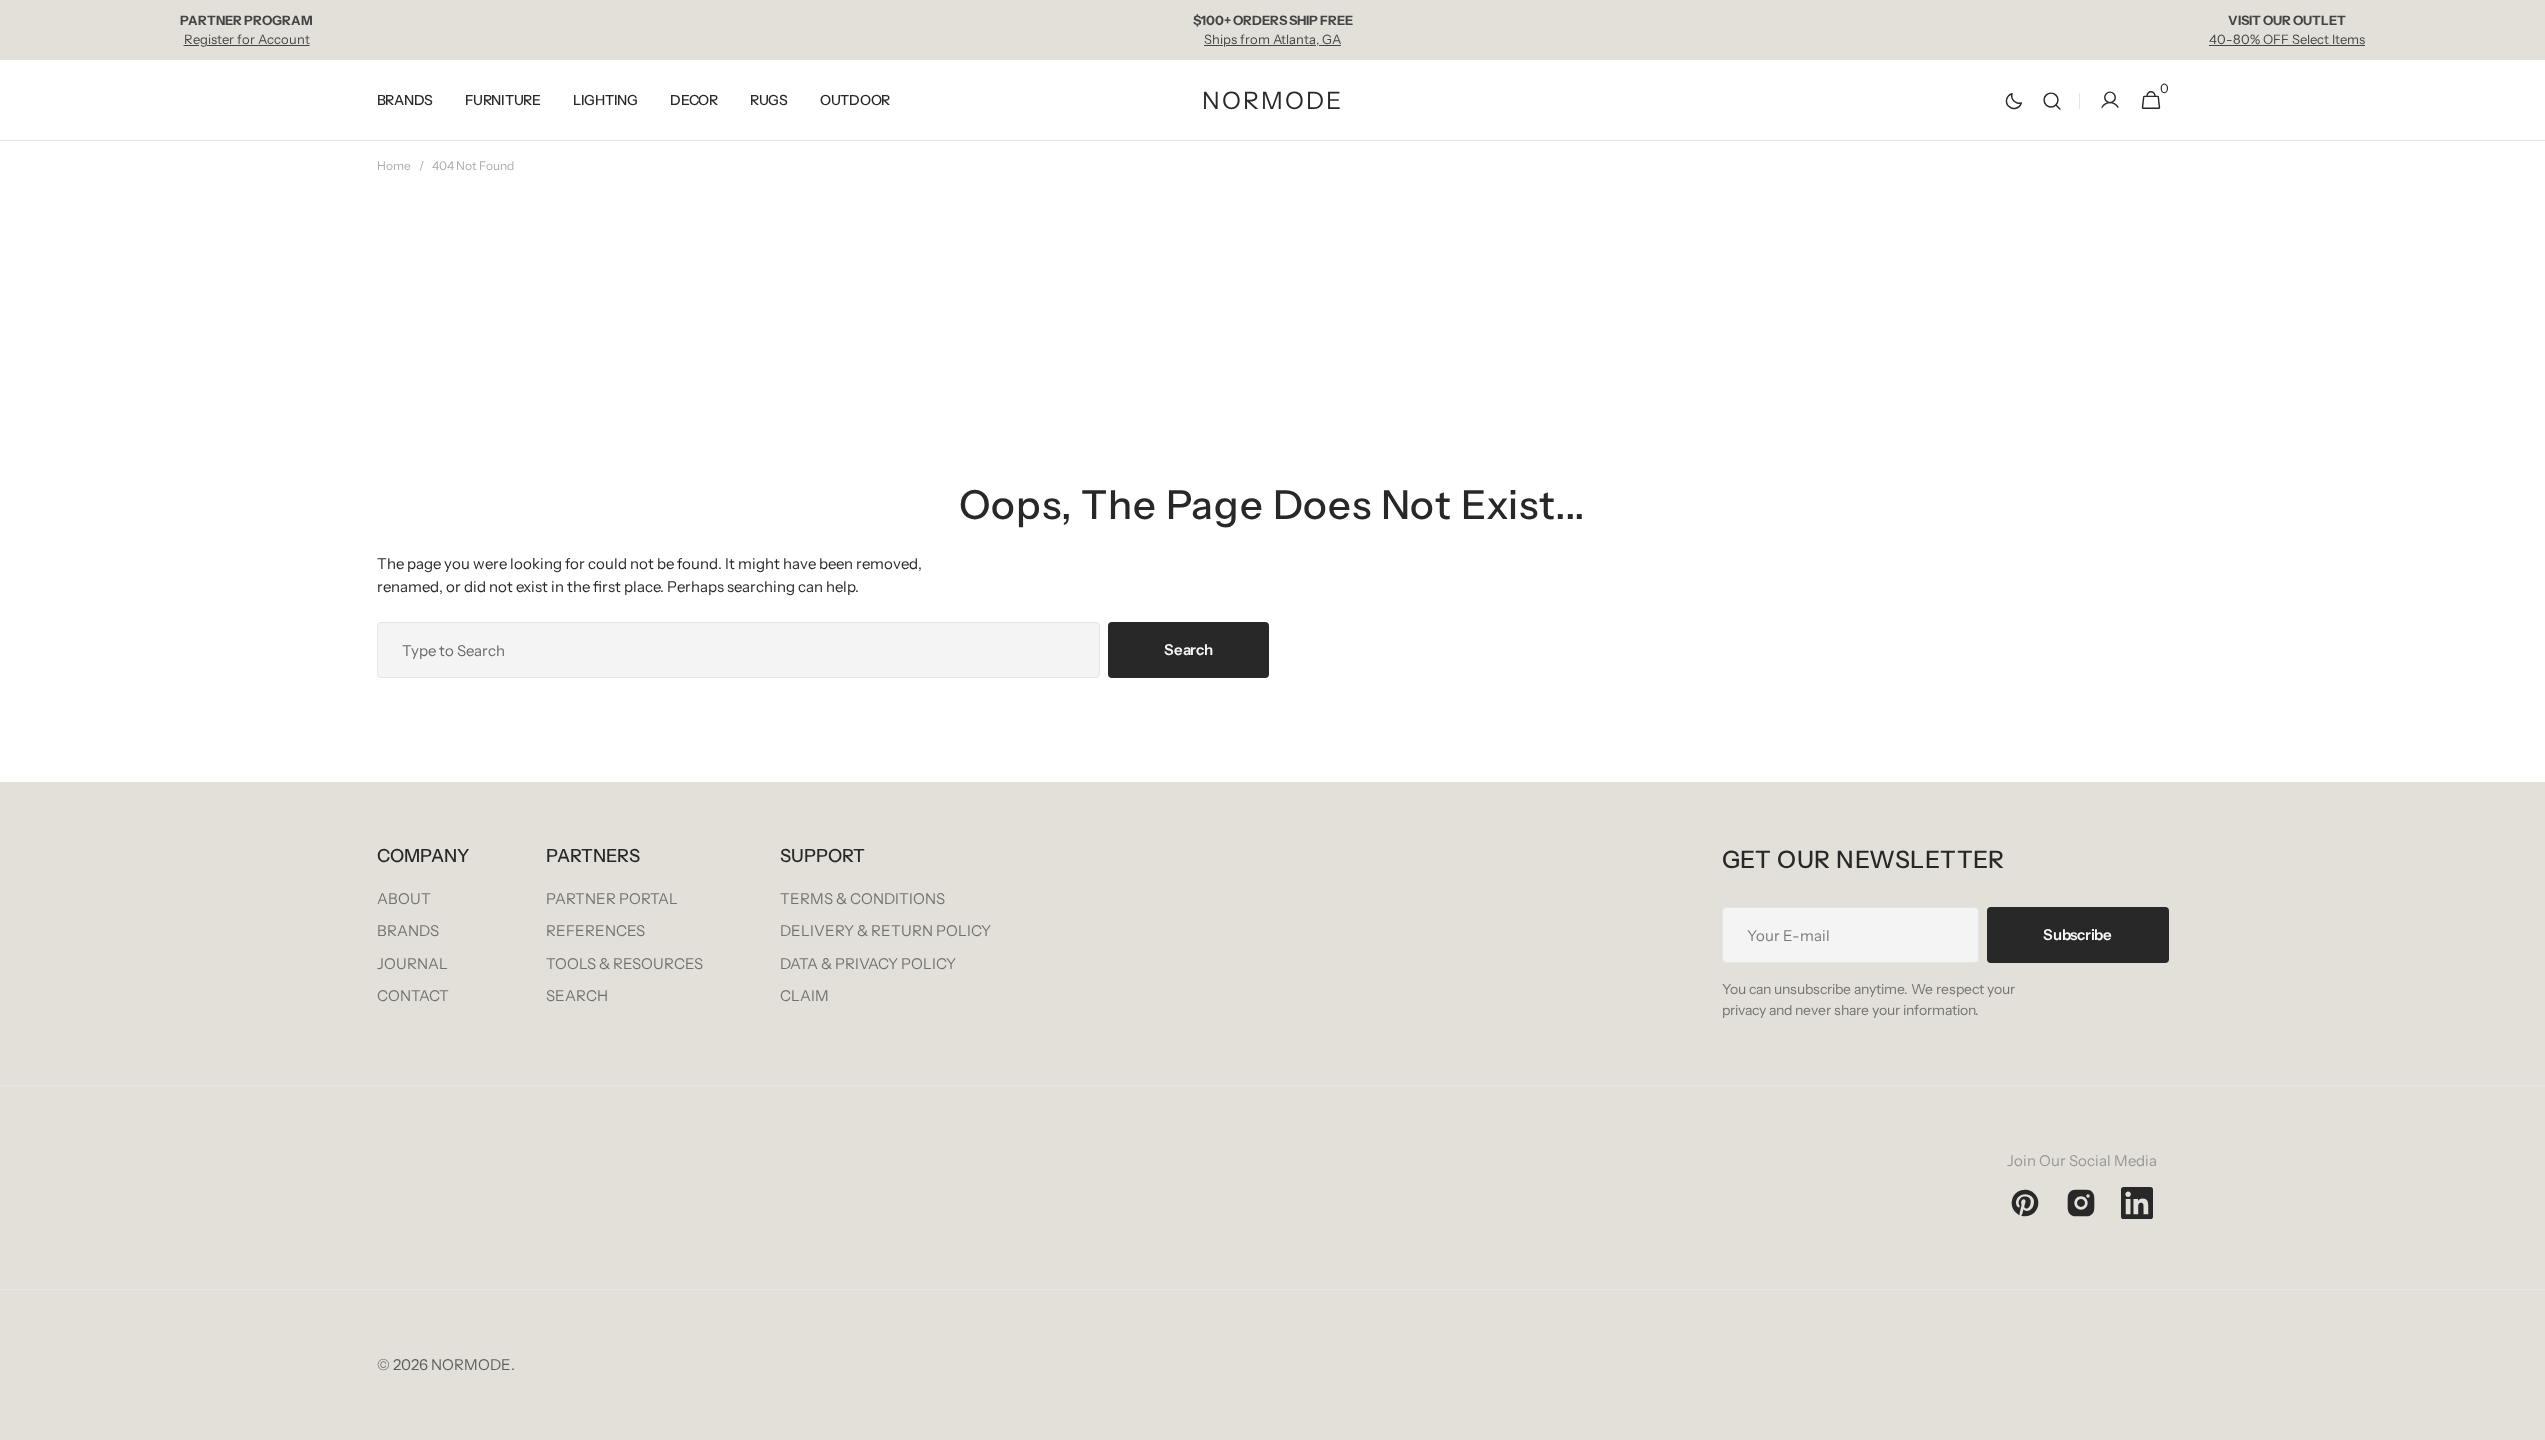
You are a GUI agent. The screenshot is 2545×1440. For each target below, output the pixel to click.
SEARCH (577, 995)
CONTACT (413, 995)
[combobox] (739, 650)
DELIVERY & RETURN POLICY (885, 930)
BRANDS (408, 930)
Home (394, 165)
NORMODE (471, 1364)
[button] (2052, 100)
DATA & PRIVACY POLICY (868, 963)
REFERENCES (595, 930)
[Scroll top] (2521, 1416)
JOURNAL (412, 963)
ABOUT (404, 898)
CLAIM (804, 995)
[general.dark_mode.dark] (2014, 101)
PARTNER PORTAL (612, 898)
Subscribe (2077, 934)
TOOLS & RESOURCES (624, 963)
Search (1188, 649)
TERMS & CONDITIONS (862, 898)
